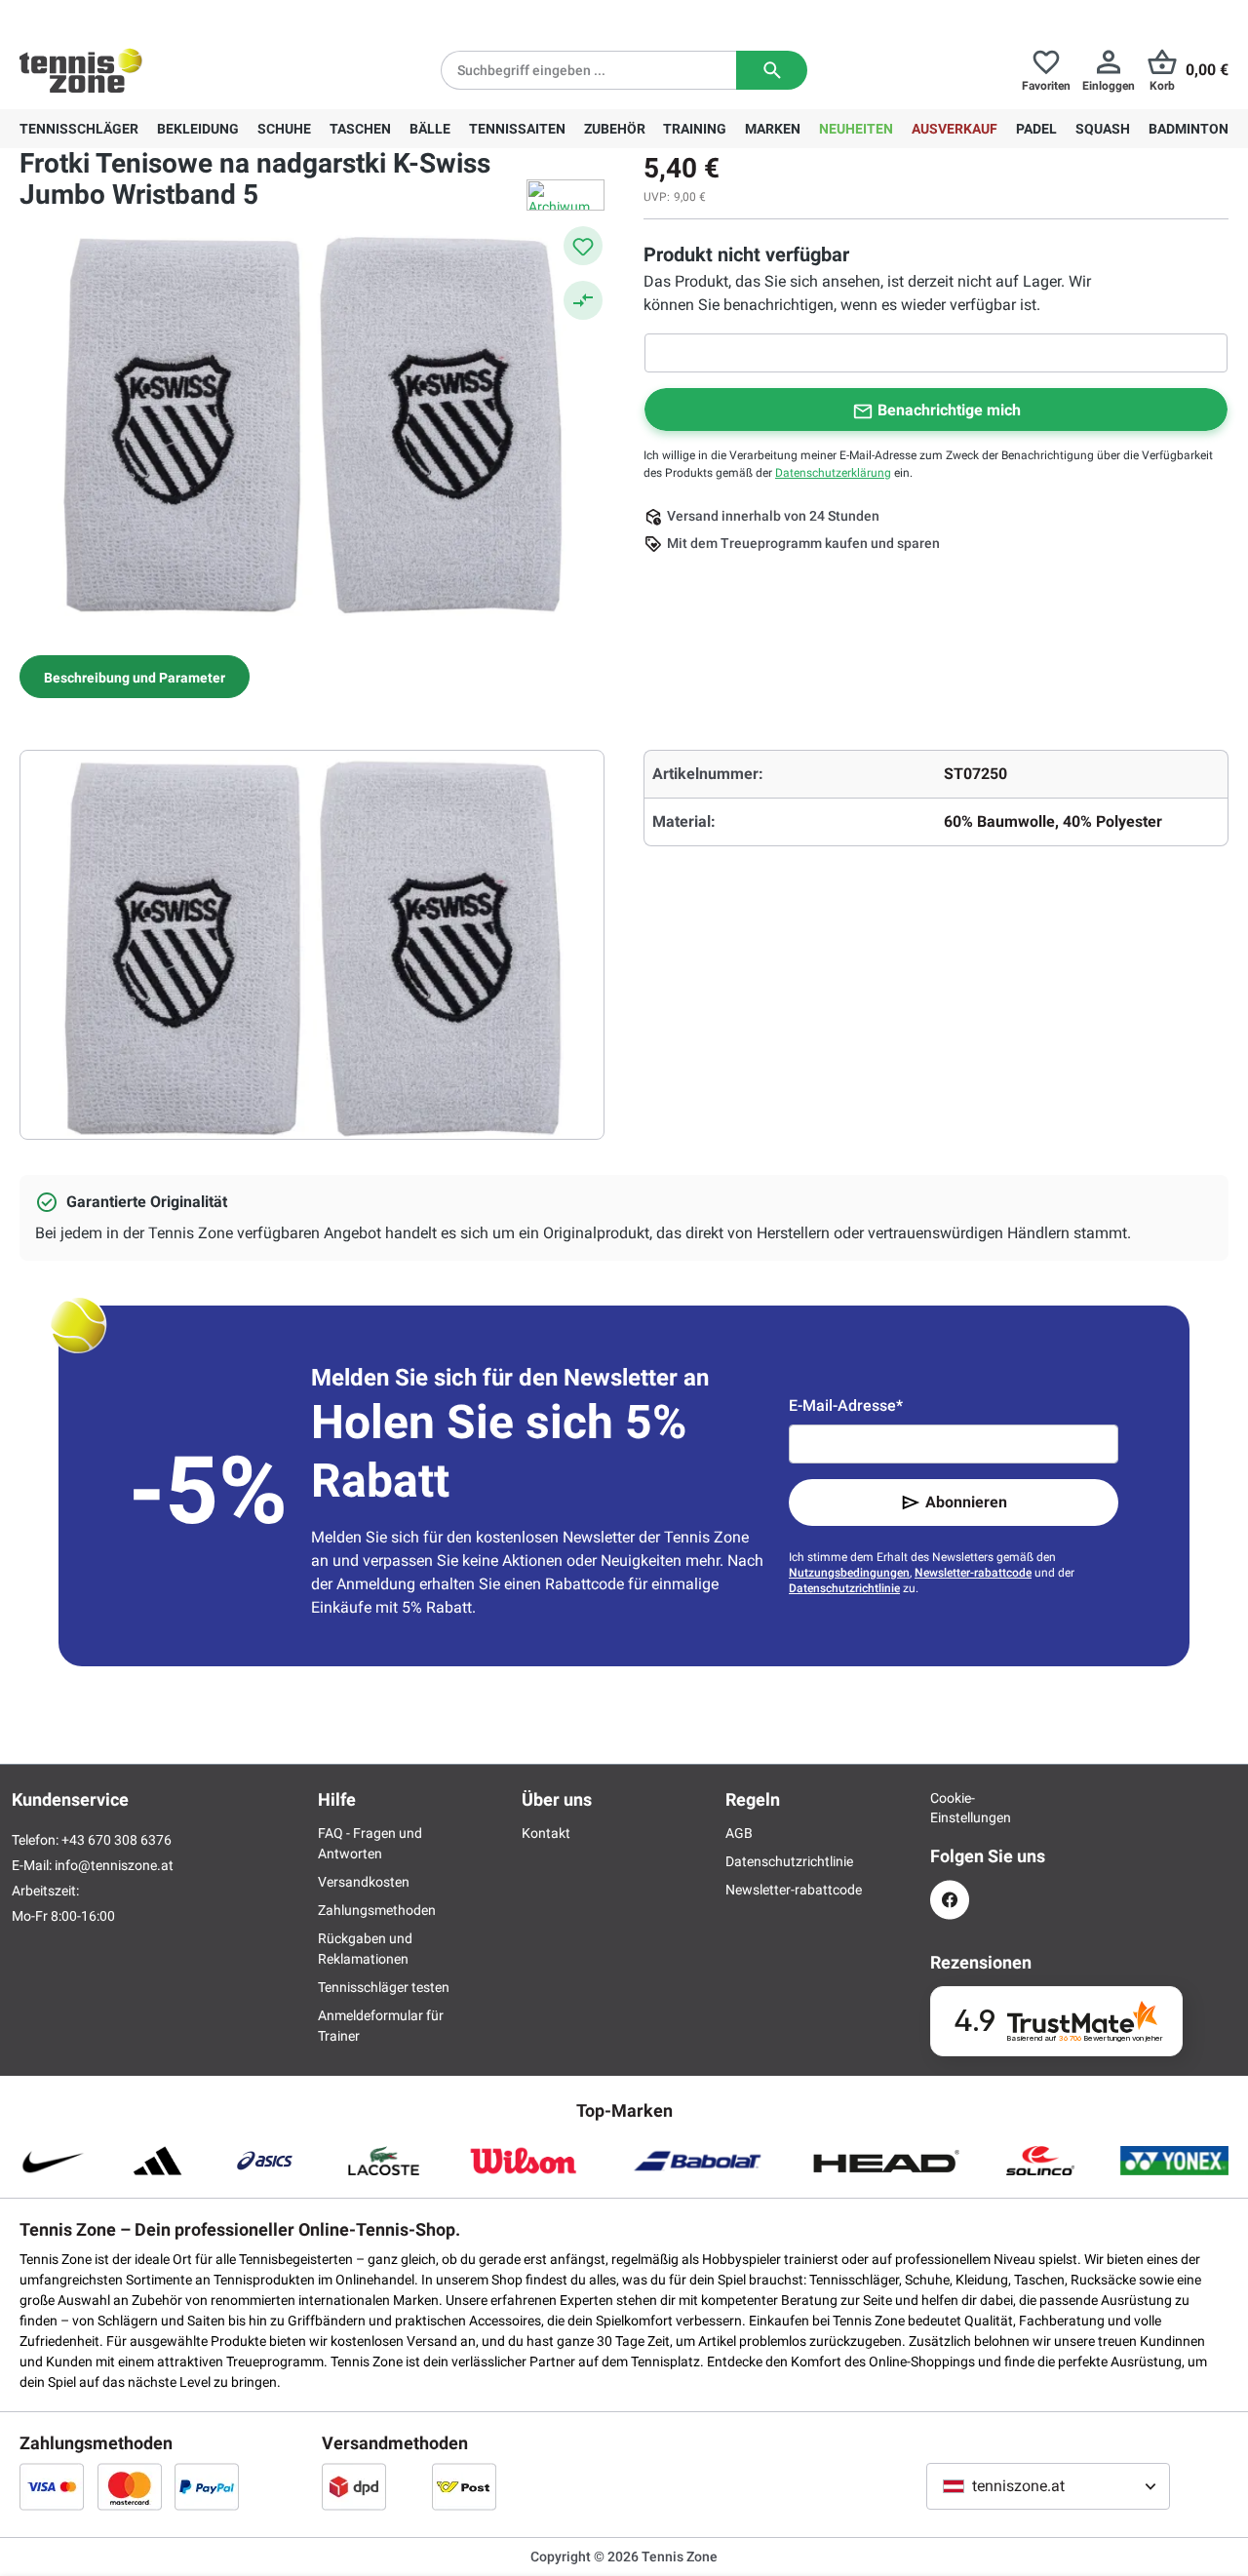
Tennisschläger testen (384, 1987)
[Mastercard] (130, 2486)
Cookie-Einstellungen (950, 1808)
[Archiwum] (565, 195)
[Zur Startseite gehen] (81, 70)
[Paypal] (207, 2486)
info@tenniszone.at (114, 1865)
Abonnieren (966, 1502)
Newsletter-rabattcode (973, 1573)
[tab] (135, 677)
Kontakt (546, 1833)
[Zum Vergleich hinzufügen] (583, 300)
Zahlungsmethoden (377, 1910)
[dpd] (354, 2486)
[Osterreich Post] (464, 2486)
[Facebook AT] (950, 1900)
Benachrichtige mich (949, 410)
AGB (739, 1833)
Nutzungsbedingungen (849, 1573)
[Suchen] (772, 70)
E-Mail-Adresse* (846, 1405)
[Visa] (52, 2486)
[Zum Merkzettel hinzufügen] (583, 246)
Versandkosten (364, 1882)
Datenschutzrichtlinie (844, 1588)
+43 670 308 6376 (141, 16)
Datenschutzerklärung (833, 473)
